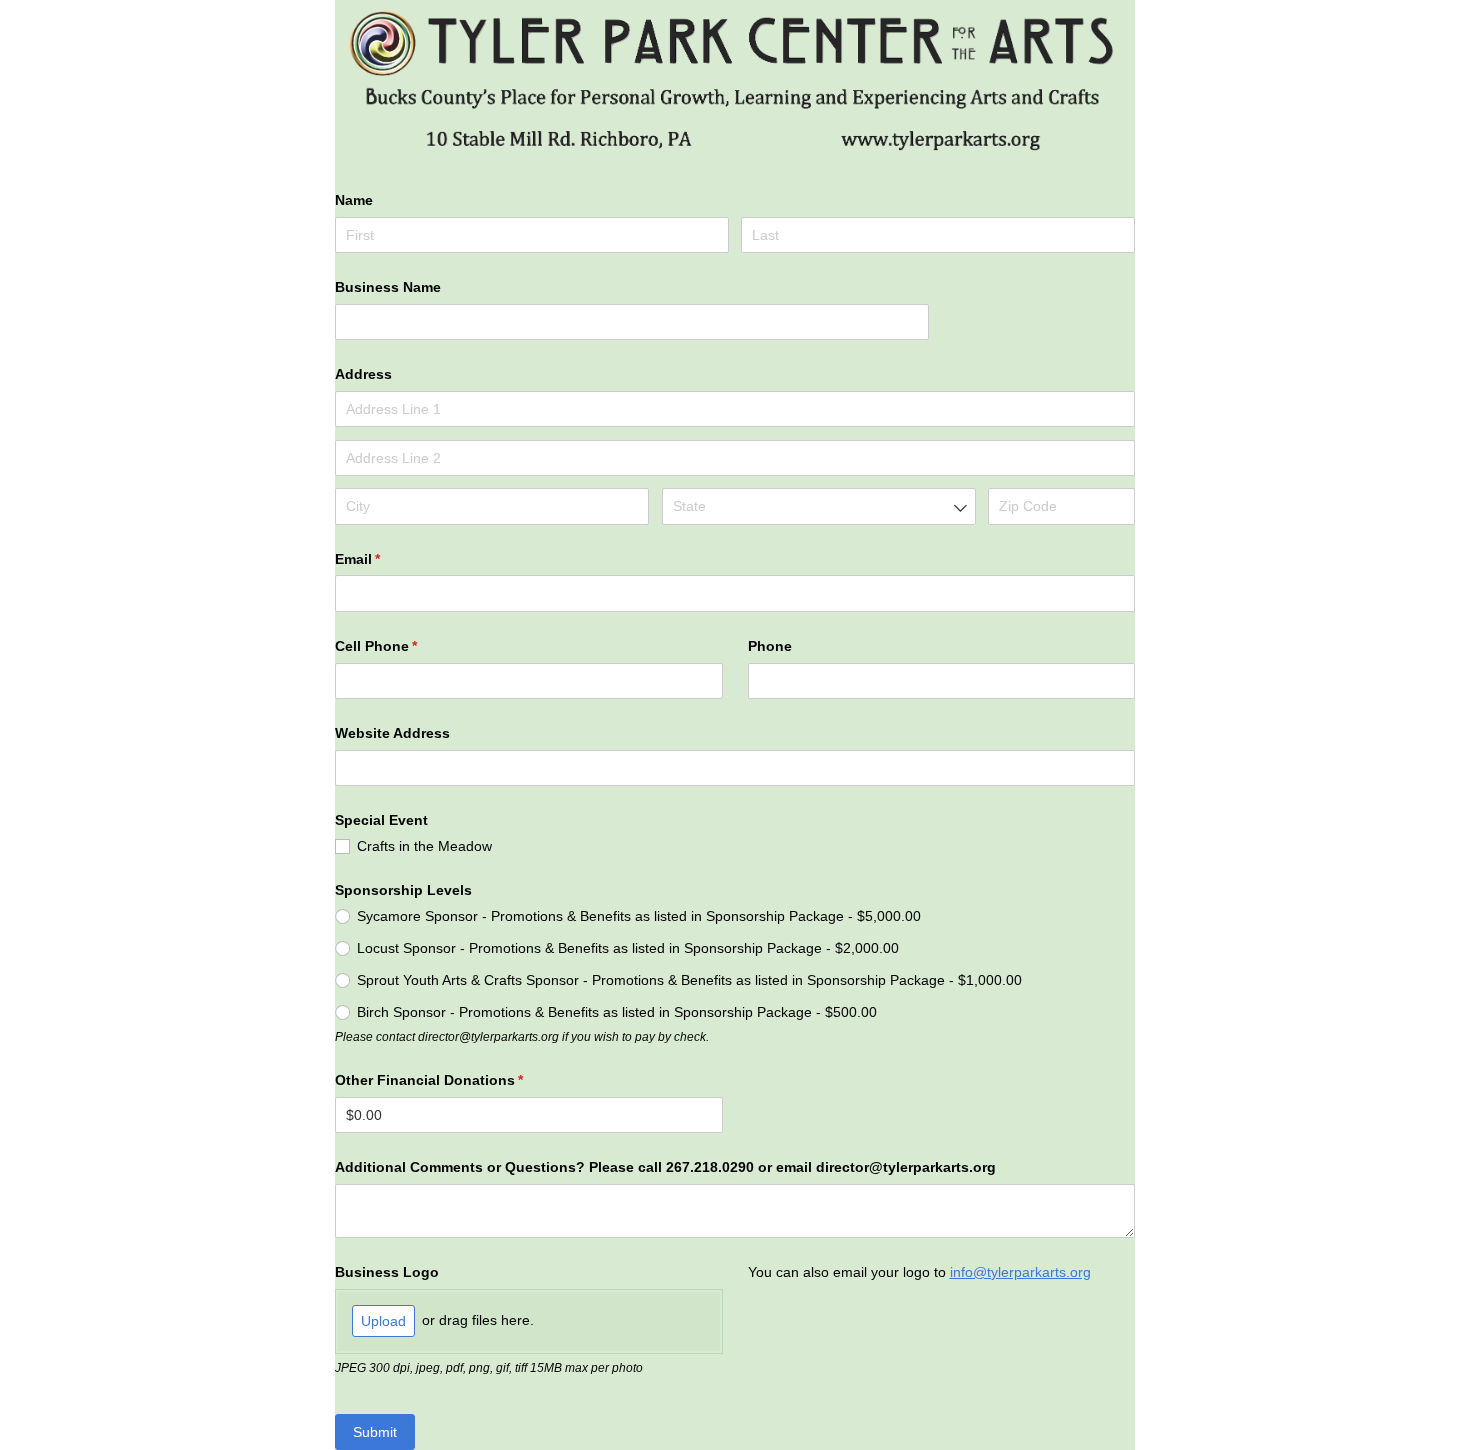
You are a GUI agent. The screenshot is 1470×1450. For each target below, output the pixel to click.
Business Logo (387, 1272)
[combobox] (819, 506)
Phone (770, 646)
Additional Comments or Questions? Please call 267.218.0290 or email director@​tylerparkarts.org (665, 1167)
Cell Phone (405, 646)
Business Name (388, 287)
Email (387, 559)
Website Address (392, 733)
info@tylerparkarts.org (1020, 1272)
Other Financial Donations (458, 1080)
